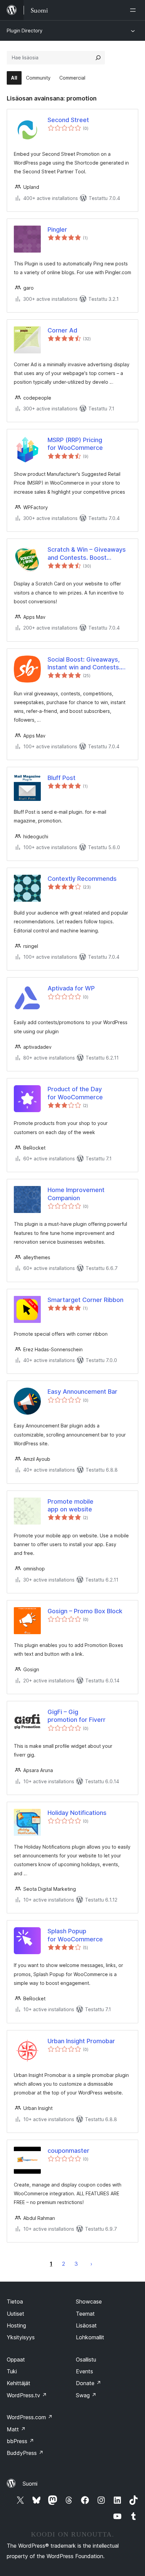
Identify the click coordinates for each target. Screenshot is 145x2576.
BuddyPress (25, 2453)
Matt (16, 2429)
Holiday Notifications (77, 1813)
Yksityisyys (21, 2337)
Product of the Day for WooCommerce (75, 1093)
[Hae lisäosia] (98, 58)
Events (84, 2371)
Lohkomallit (90, 2337)
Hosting (16, 2325)
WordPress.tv (27, 2395)
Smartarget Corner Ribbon (85, 1300)
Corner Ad (62, 330)
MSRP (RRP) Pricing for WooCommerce (75, 444)
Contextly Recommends (82, 879)
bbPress (20, 2441)
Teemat (85, 2314)
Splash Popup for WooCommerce (75, 1935)
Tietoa (15, 2302)
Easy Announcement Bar (82, 1392)
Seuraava (91, 2264)
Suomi (30, 2484)
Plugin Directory (25, 31)
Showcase (89, 2302)
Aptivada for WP (71, 988)
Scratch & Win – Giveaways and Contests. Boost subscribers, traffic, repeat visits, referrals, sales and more (87, 554)
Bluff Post (62, 778)
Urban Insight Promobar (81, 2041)
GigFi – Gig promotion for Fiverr (77, 1716)
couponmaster (68, 2151)
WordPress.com (30, 2417)
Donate (89, 2383)
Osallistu (86, 2360)
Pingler (57, 229)
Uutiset (16, 2314)
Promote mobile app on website (70, 1505)
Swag (86, 2395)
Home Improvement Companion (76, 1194)
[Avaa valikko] (134, 10)
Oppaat (16, 2360)
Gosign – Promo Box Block (85, 1611)
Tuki (12, 2371)
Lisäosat (86, 2325)
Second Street (68, 120)
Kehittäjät (19, 2383)
